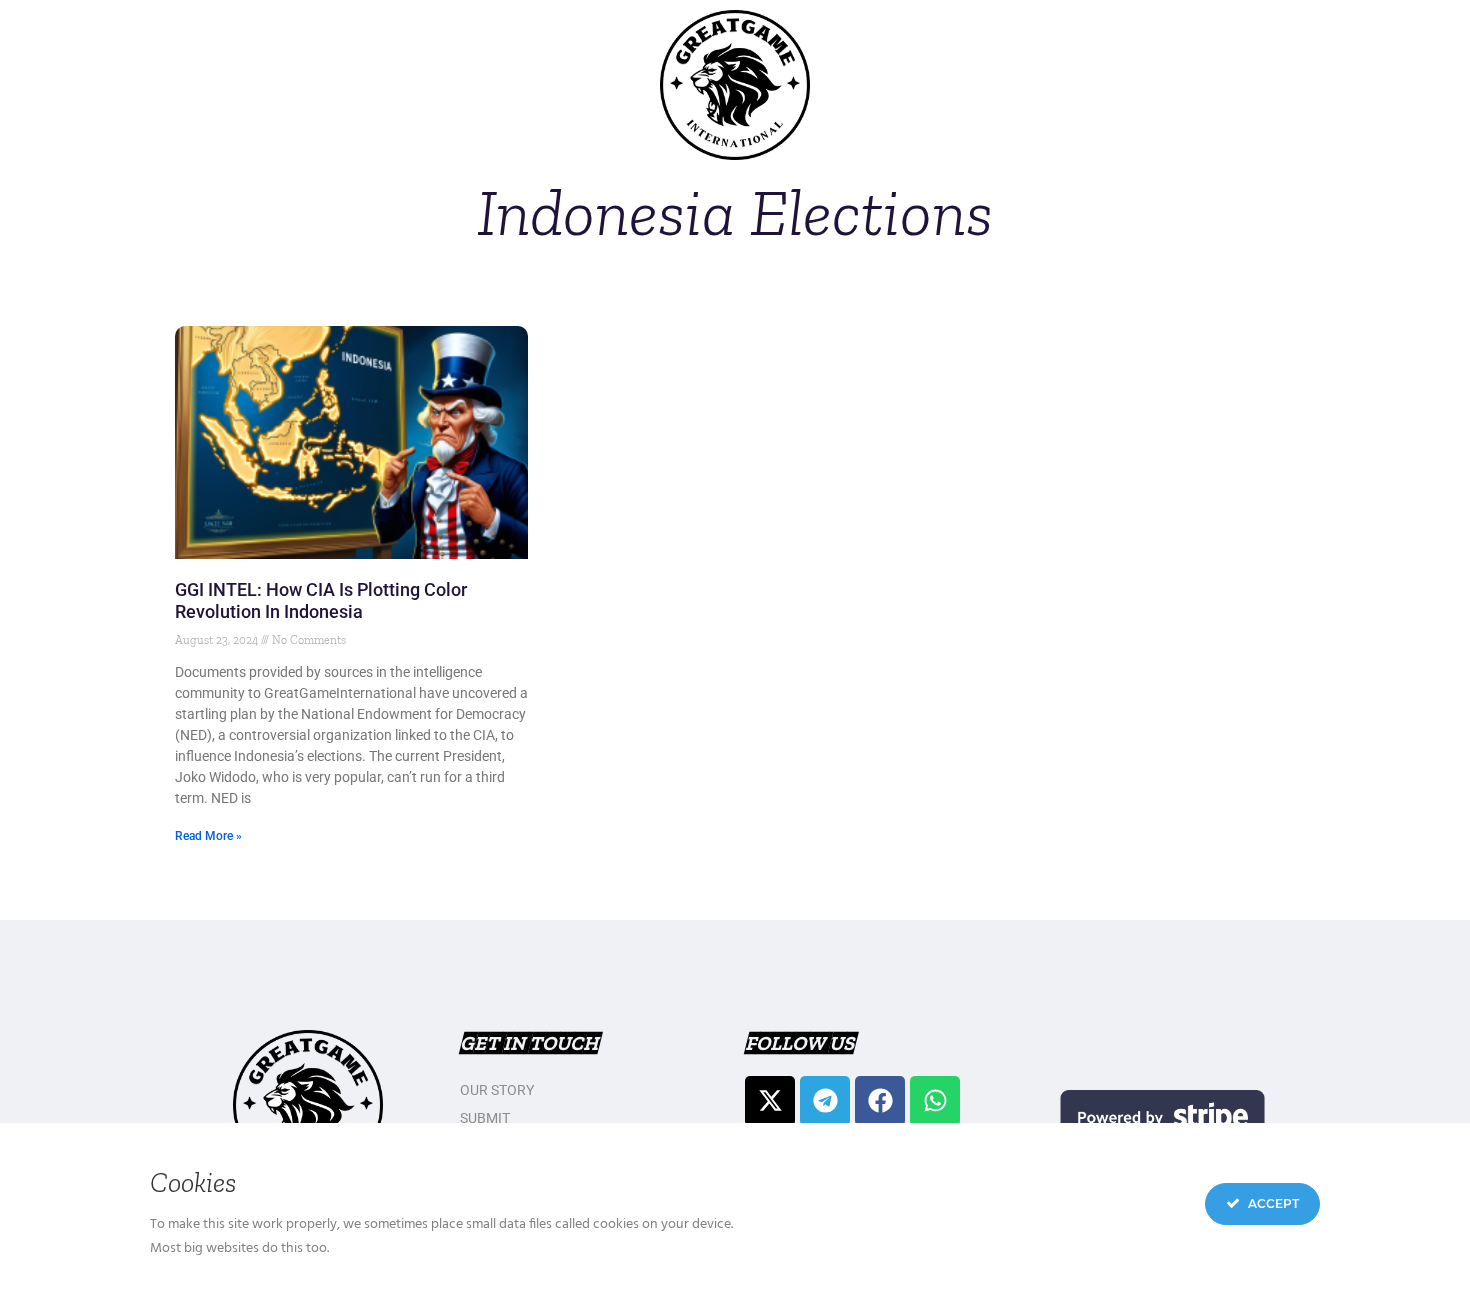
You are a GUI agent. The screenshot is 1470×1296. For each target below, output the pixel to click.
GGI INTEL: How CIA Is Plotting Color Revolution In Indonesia (321, 600)
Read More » (208, 836)
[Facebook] (880, 1101)
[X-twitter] (770, 1101)
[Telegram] (825, 1101)
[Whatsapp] (935, 1101)
